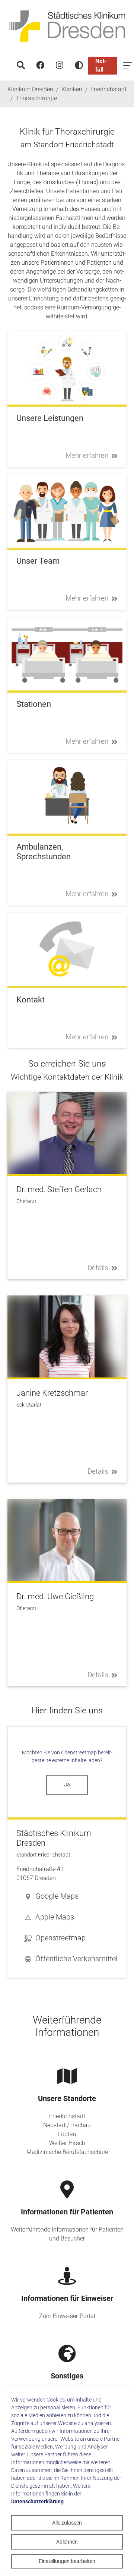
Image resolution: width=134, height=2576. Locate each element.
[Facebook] (40, 66)
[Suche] (21, 66)
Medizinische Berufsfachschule (67, 2152)
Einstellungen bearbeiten (67, 2561)
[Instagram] (60, 66)
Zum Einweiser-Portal (67, 2316)
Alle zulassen (67, 2523)
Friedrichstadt (67, 2116)
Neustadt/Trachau (67, 2125)
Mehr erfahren (87, 455)
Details (98, 1268)
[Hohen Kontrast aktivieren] (79, 66)
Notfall (101, 65)
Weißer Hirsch (67, 2143)
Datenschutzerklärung (37, 2501)
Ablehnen (67, 2542)
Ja (67, 1785)
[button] (71, 1896)
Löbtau (67, 2134)
